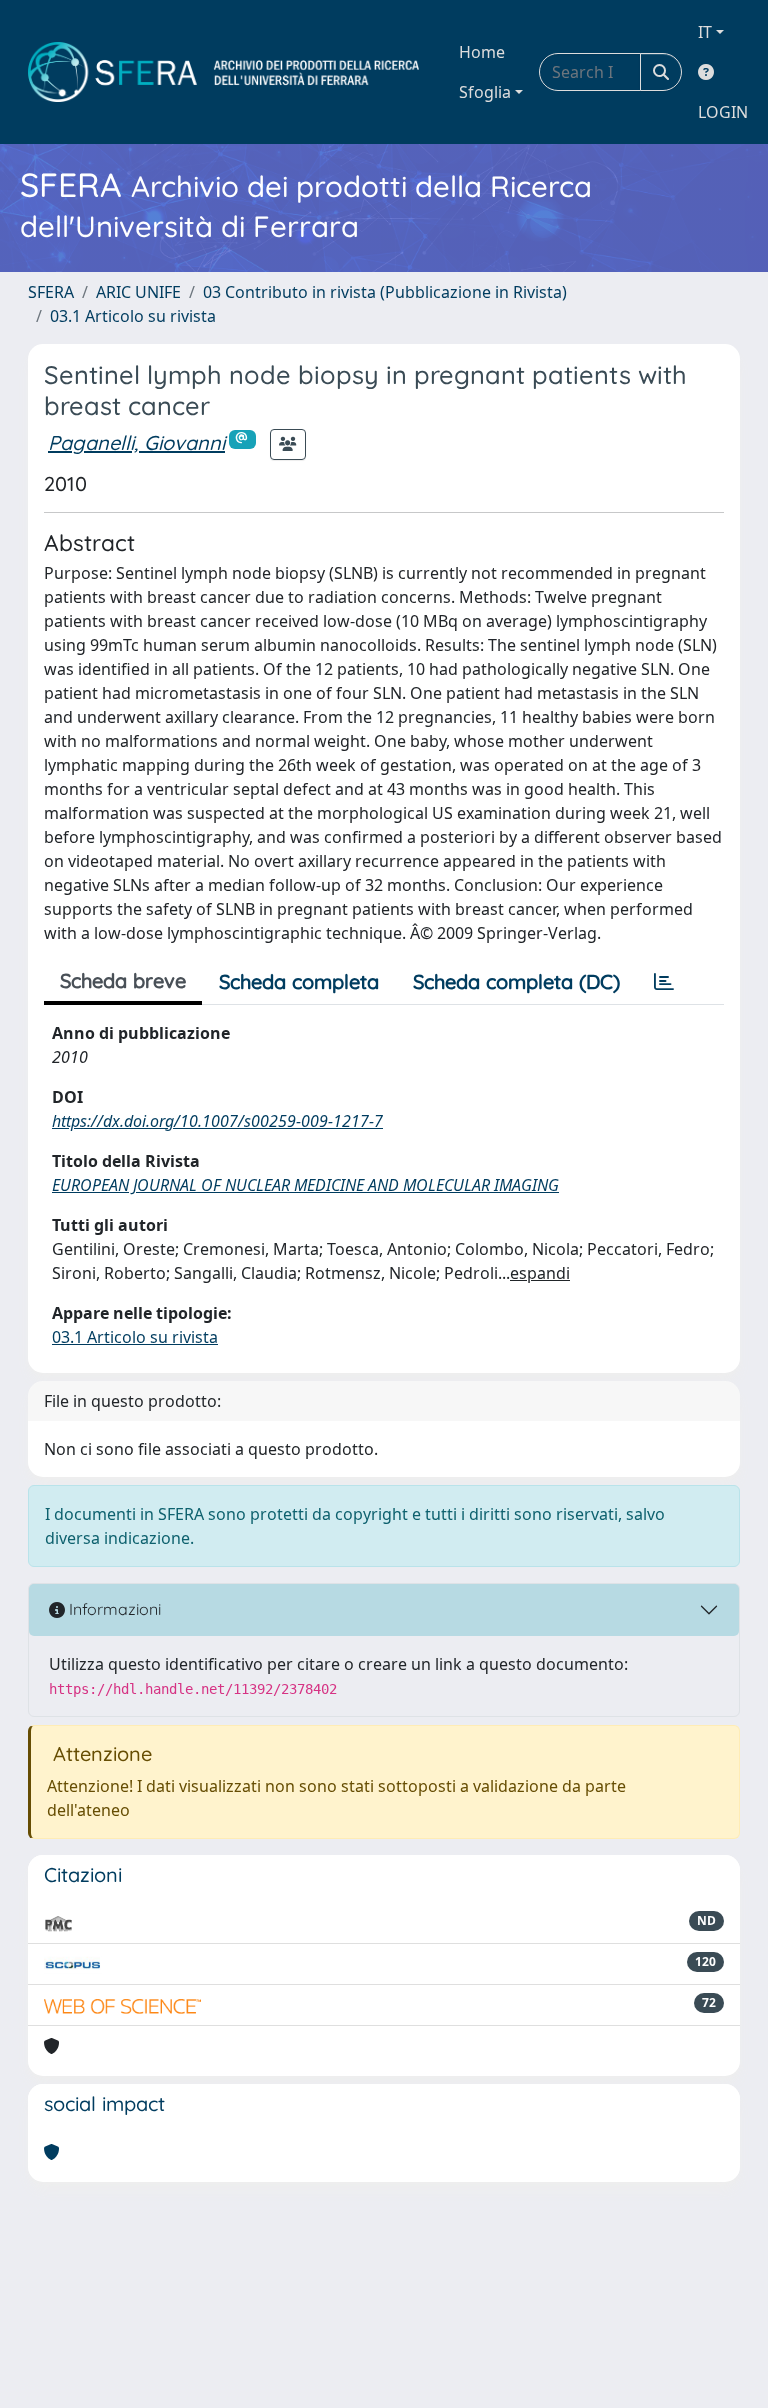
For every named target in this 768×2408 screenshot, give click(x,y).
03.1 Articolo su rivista (133, 316)
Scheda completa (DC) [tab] (516, 981)
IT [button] (705, 32)
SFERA (51, 292)
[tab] (664, 982)
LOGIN (723, 112)
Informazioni (113, 1609)
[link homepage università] (223, 72)
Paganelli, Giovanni (136, 442)
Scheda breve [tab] (123, 980)
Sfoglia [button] (485, 92)
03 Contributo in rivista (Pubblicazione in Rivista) (385, 292)
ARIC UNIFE (138, 292)
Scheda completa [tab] (299, 981)
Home (482, 52)
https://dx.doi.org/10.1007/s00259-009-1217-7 (217, 1121)
